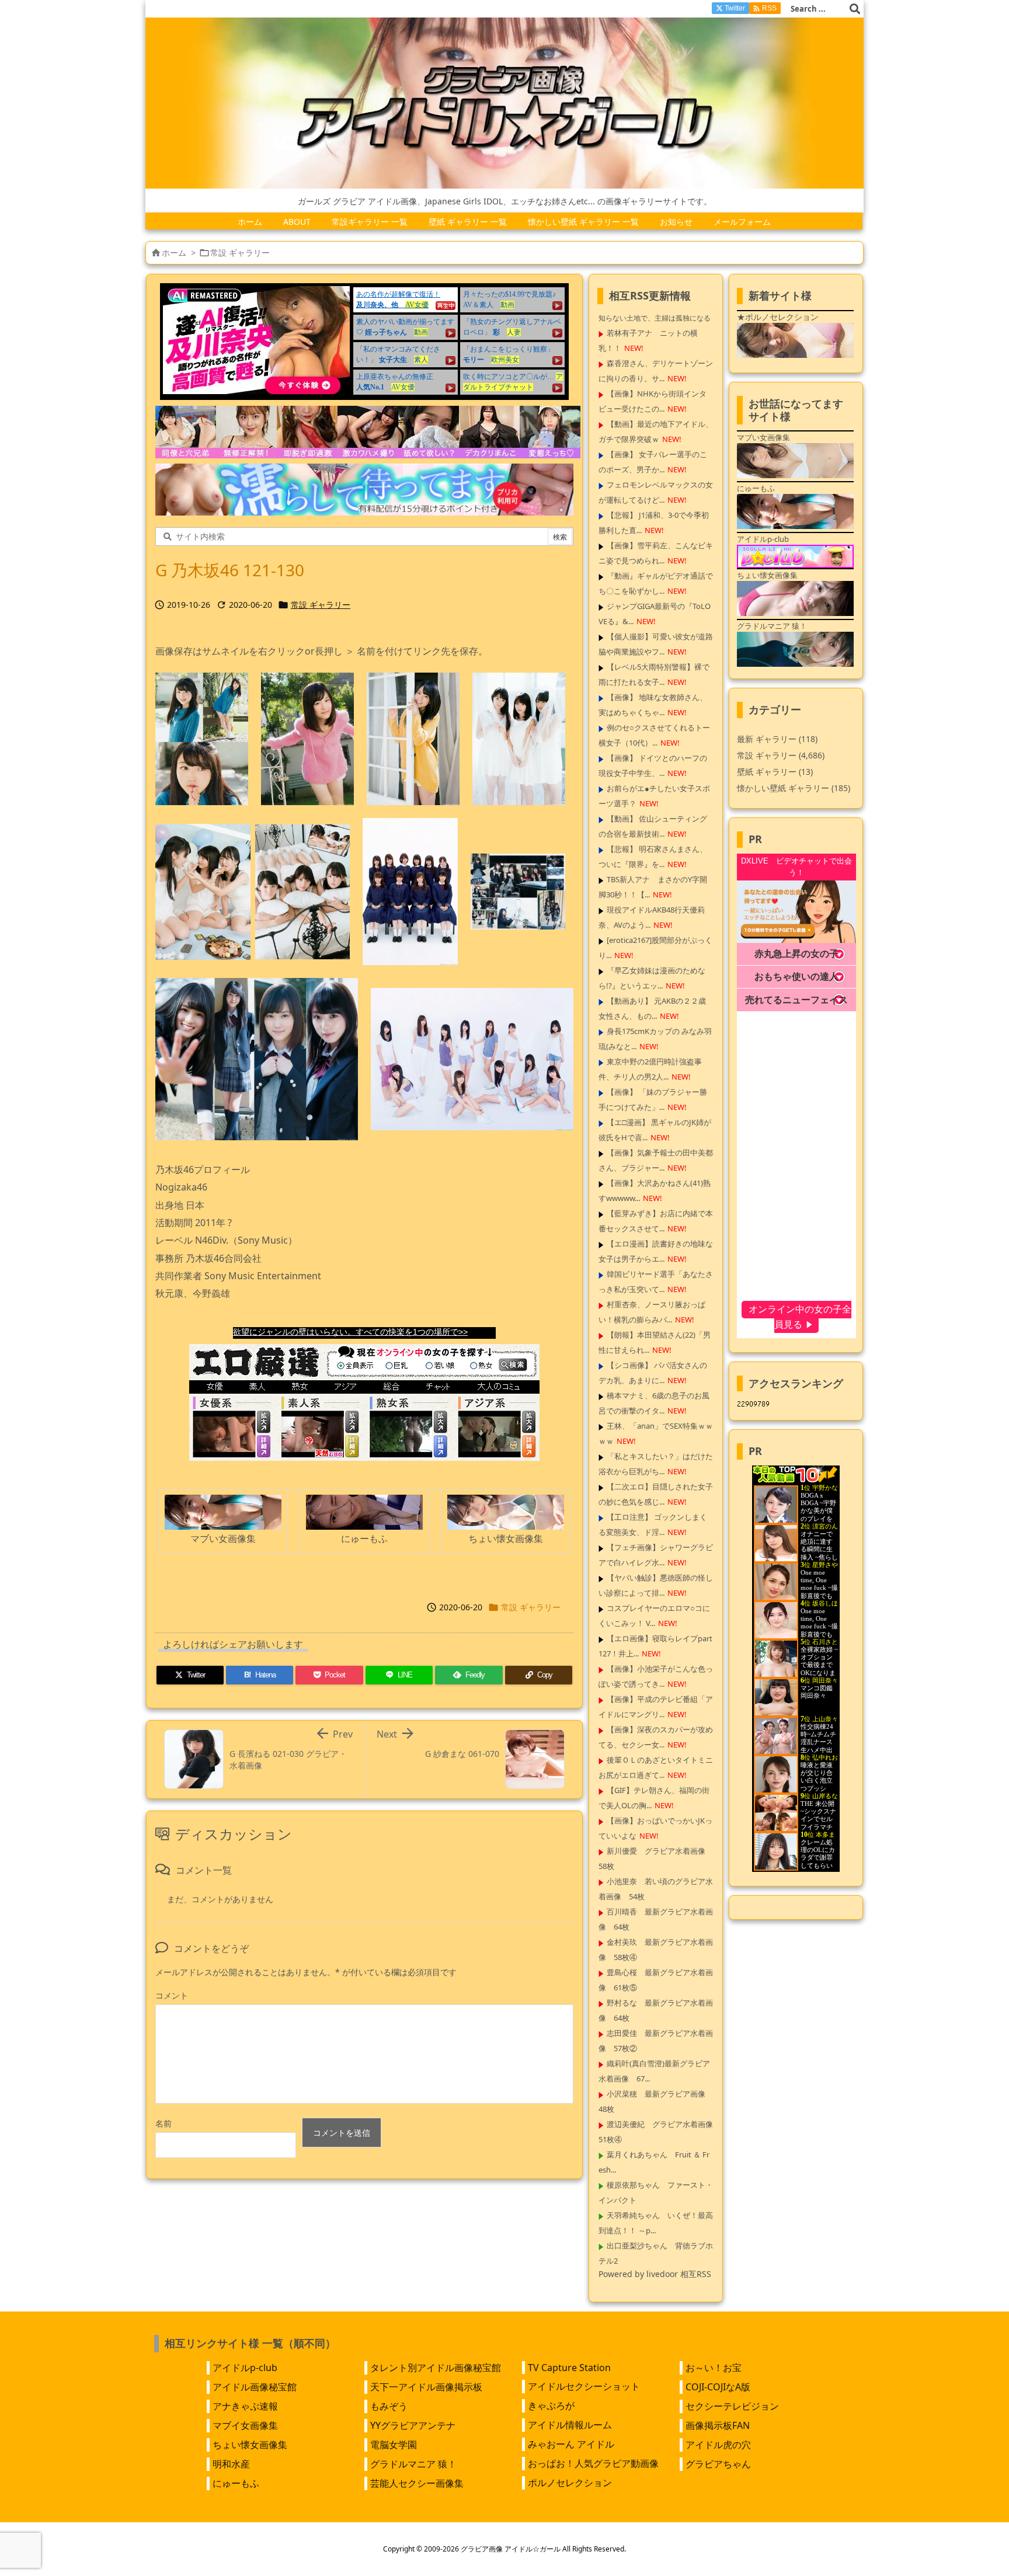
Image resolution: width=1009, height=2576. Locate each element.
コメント (172, 1995)
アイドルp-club (245, 2368)
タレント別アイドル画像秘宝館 (436, 2368)
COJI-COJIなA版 (718, 2387)
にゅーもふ (236, 2483)
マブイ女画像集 (245, 2425)
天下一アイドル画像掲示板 (426, 2387)
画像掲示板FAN (718, 2425)
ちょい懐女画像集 (250, 2445)
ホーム (174, 253)
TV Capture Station (569, 2368)
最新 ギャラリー (777, 739)
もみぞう (389, 2406)
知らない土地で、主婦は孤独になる (655, 318)
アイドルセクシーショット (584, 2386)
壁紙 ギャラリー (775, 772)
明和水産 (231, 2464)
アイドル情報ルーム (570, 2425)
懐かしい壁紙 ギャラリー (794, 788)
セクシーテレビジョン (732, 2406)
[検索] (855, 9)
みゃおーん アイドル (571, 2444)
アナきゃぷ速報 (245, 2406)
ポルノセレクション (570, 2483)
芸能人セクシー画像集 (417, 2483)
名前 (163, 2123)
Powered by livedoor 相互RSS (655, 2274)
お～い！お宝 (714, 2368)
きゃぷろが (551, 2406)
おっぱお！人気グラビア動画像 (593, 2463)
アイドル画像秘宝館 (255, 2387)
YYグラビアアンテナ (413, 2425)
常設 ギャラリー (240, 253)
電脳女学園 (394, 2445)
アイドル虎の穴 (718, 2445)
